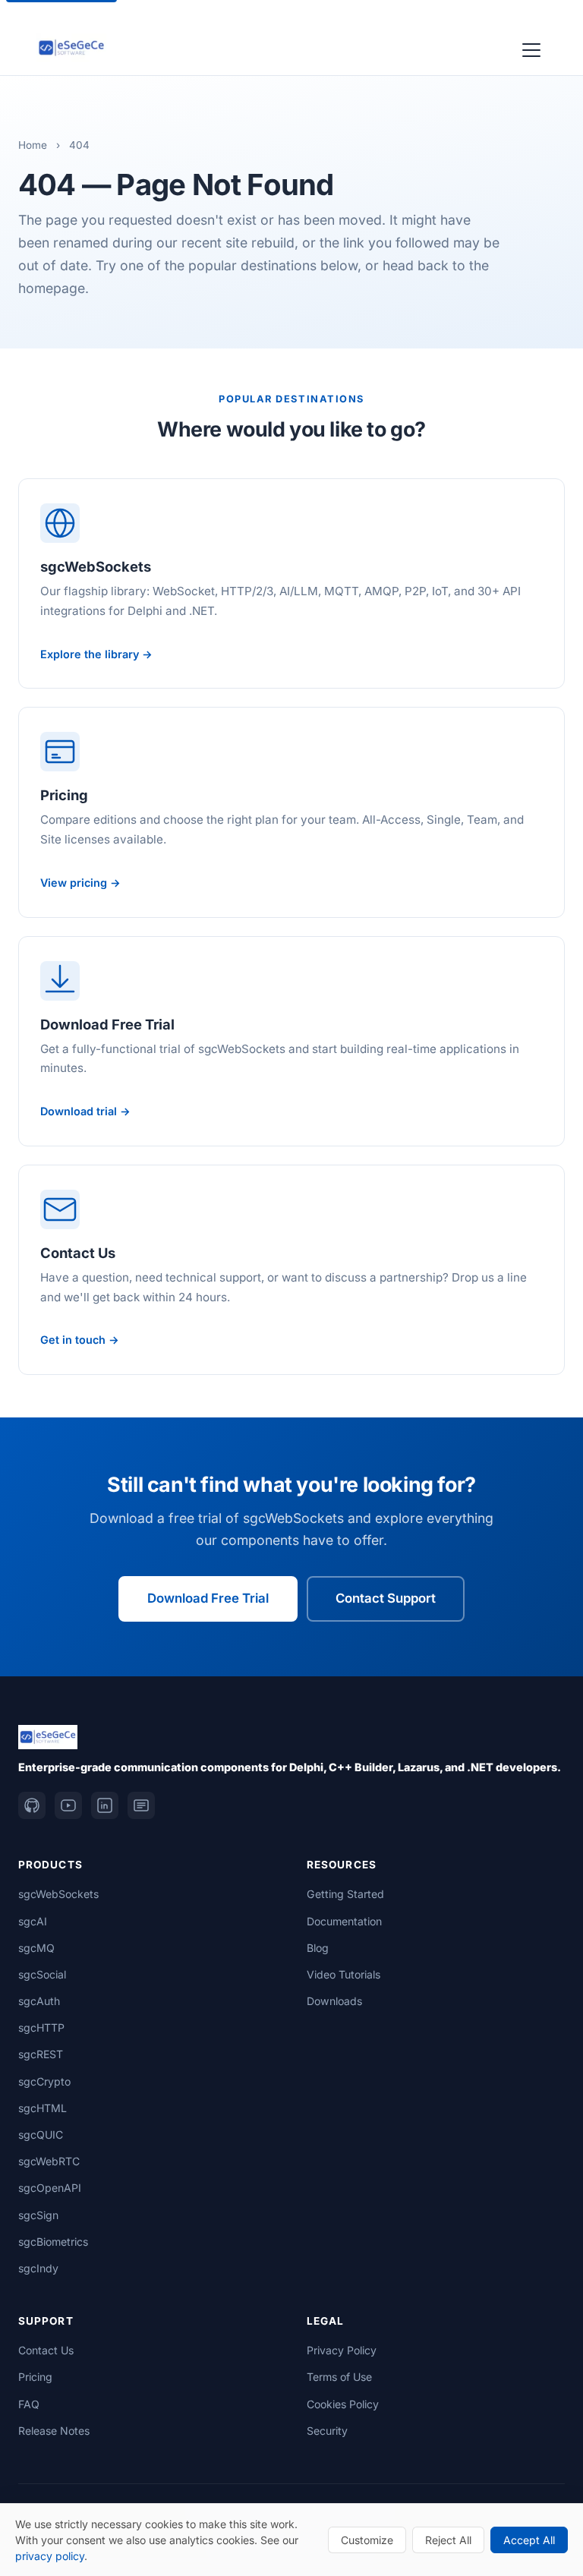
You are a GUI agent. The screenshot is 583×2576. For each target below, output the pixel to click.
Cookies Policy (343, 2404)
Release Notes (54, 2431)
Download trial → (85, 1111)
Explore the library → (96, 654)
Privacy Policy (342, 2350)
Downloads (334, 2001)
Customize (367, 2540)
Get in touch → (80, 1340)
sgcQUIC (41, 2135)
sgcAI (33, 1921)
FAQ (29, 2404)
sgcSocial (42, 1974)
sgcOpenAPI (50, 2188)
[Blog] (141, 1805)
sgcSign (38, 2215)
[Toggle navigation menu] (531, 48)
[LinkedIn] (105, 1805)
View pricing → (80, 883)
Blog (318, 1948)
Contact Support (386, 1598)
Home (33, 145)
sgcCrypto (44, 2081)
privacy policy (50, 2556)
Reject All (448, 2540)
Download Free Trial (208, 1598)
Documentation (344, 1921)
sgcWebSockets (58, 1894)
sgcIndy (38, 2268)
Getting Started (345, 1894)
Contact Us (46, 2350)
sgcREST (41, 2054)
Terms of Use (339, 2377)
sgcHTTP (41, 2027)
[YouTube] (68, 1805)
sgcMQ (36, 1948)
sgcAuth (39, 2001)
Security (327, 2431)
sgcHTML (43, 2108)
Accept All (529, 2540)
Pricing (35, 2377)
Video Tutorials (343, 1974)
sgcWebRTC (49, 2161)
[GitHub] (32, 1805)
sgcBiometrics (53, 2242)
